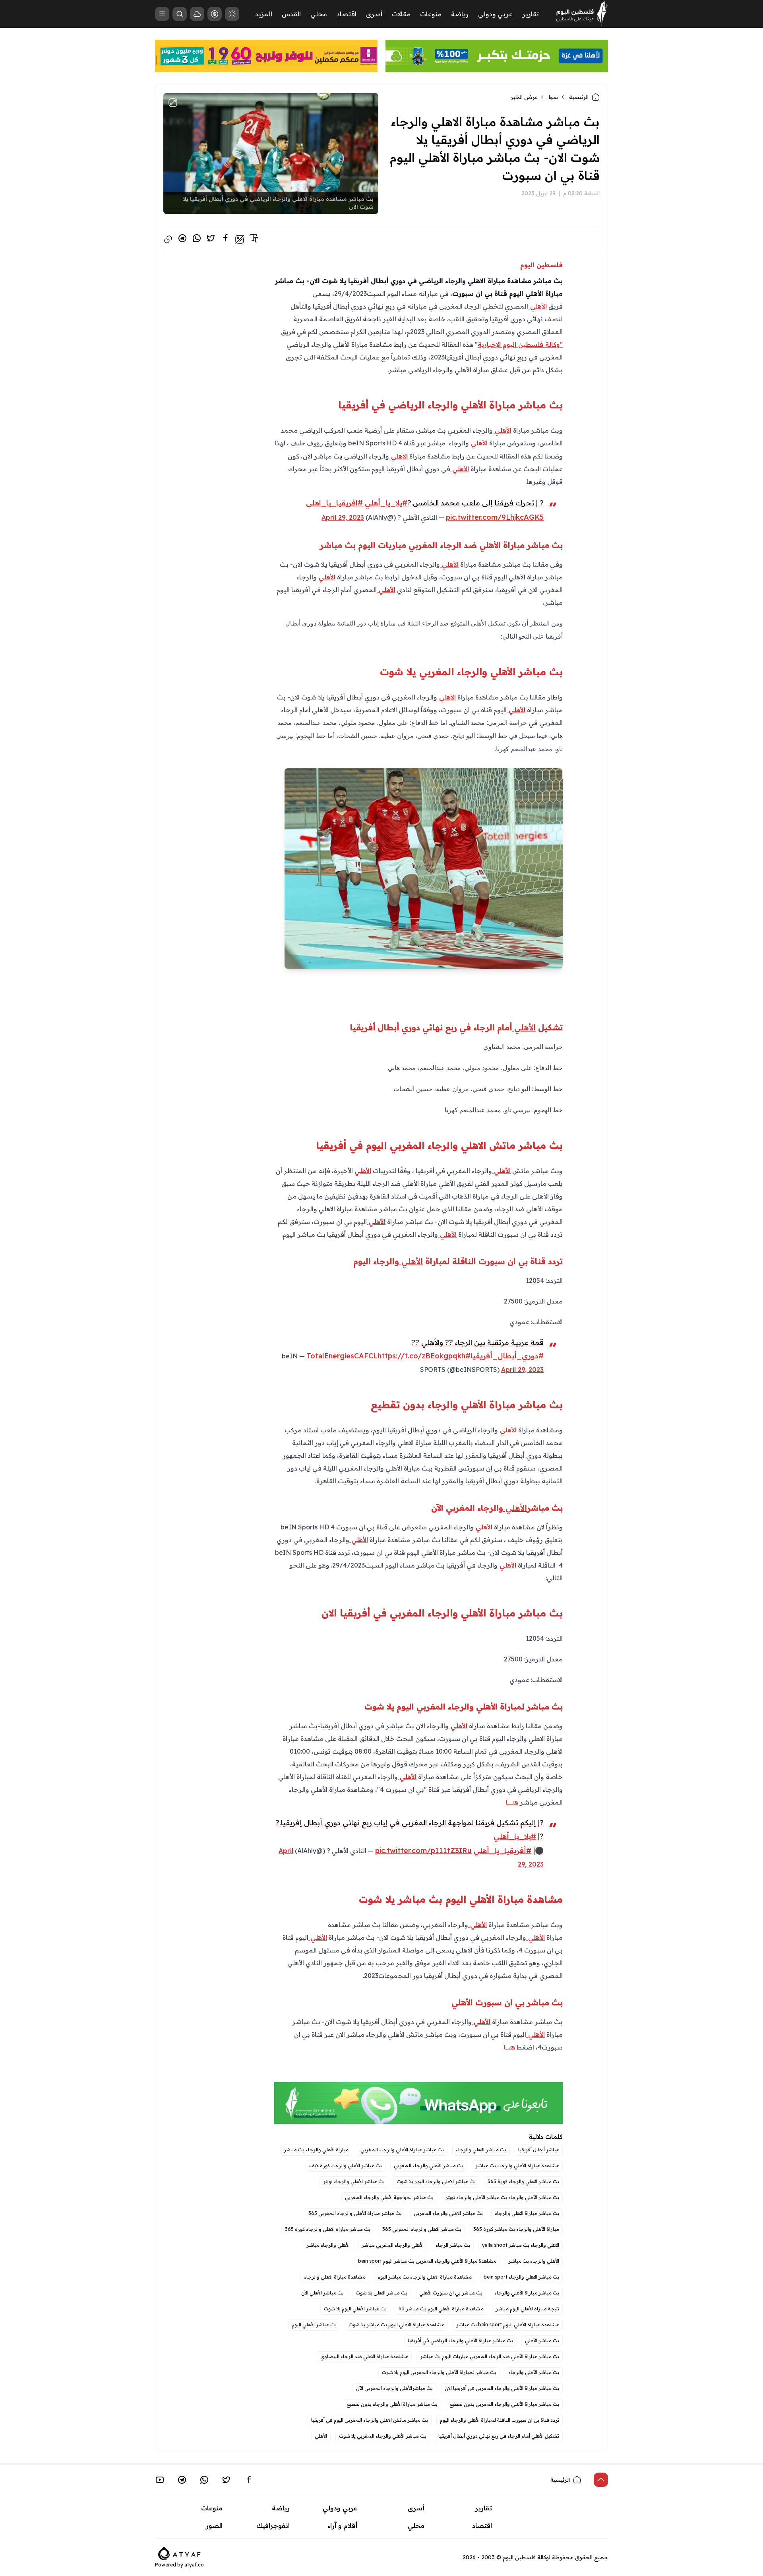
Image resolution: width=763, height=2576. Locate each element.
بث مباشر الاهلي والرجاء (481, 2150)
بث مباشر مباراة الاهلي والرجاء (527, 2213)
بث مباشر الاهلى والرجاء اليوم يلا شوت (436, 2181)
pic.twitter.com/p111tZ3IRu (423, 1850)
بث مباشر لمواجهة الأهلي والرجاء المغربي (389, 2197)
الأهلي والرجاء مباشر (328, 2245)
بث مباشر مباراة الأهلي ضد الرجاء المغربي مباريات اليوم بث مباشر (490, 2356)
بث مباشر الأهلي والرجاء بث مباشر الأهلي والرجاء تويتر (502, 2197)
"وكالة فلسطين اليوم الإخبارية (520, 344)
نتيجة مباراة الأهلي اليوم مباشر (527, 2309)
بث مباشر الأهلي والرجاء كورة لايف (346, 2165)
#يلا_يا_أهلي (386, 503)
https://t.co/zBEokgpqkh (421, 1356)
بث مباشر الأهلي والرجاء (534, 2372)
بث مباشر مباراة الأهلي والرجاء (527, 2293)
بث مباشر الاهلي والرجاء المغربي (448, 2213)
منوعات (431, 14)
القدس (291, 14)
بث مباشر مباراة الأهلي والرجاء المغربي (402, 2150)
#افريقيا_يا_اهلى (334, 503)
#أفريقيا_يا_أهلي (503, 1850)
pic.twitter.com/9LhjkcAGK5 (495, 517)
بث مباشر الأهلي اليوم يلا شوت (355, 2309)
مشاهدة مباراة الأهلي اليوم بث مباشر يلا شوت (396, 2324)
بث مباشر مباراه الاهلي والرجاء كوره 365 (328, 2229)
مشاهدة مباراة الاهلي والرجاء (335, 2277)
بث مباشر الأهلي (542, 2340)
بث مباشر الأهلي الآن (322, 2293)
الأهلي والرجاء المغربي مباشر (393, 2245)
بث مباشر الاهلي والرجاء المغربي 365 (422, 2229)
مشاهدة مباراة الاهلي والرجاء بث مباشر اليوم (425, 2277)
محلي (319, 14)
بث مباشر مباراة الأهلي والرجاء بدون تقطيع (392, 2404)
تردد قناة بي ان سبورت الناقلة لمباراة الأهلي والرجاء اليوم (500, 2420)
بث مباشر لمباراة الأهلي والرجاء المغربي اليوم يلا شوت (439, 2372)
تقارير (531, 14)
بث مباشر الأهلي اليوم (314, 2324)
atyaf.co (194, 2565)
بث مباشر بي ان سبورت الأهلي (451, 2293)
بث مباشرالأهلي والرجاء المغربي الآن (394, 2388)
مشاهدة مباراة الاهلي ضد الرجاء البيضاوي (364, 2356)
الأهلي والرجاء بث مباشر (534, 2261)
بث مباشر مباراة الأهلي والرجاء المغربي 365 (355, 2213)
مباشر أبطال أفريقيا (539, 2150)
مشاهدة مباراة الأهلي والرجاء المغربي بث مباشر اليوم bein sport (427, 2261)
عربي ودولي (495, 14)
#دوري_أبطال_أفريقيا (507, 1356)
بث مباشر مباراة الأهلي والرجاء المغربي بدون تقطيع (504, 2404)
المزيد (264, 14)
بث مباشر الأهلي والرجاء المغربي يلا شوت (383, 2436)
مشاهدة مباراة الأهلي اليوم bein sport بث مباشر (508, 2324)
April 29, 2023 (343, 517)
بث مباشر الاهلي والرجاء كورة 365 (523, 2181)
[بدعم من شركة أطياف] (179, 2553)
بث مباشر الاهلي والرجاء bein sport (521, 2277)
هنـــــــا (509, 2047)
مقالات (401, 14)
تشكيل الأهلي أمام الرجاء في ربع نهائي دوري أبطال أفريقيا (499, 2436)
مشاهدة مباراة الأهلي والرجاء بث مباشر (517, 2165)
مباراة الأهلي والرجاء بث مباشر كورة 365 (516, 2229)
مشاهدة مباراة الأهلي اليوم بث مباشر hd (441, 2309)
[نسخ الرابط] (168, 239)
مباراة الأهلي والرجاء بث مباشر (316, 2150)
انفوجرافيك (273, 2525)
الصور (214, 2525)
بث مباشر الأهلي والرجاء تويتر (354, 2181)
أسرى (374, 14)
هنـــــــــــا (512, 1802)
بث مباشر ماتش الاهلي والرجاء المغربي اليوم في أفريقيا (370, 2420)
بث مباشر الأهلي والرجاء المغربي (429, 2165)
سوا (553, 97)
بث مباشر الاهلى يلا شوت (381, 2293)
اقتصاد (347, 14)
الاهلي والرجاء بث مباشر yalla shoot (521, 2245)
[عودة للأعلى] (601, 2480)
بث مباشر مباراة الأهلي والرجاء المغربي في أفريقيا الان (502, 2388)
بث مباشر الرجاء (453, 2245)
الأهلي (537, 306)
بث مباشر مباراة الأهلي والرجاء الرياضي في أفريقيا (460, 2340)
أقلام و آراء (342, 2525)
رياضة (460, 14)
